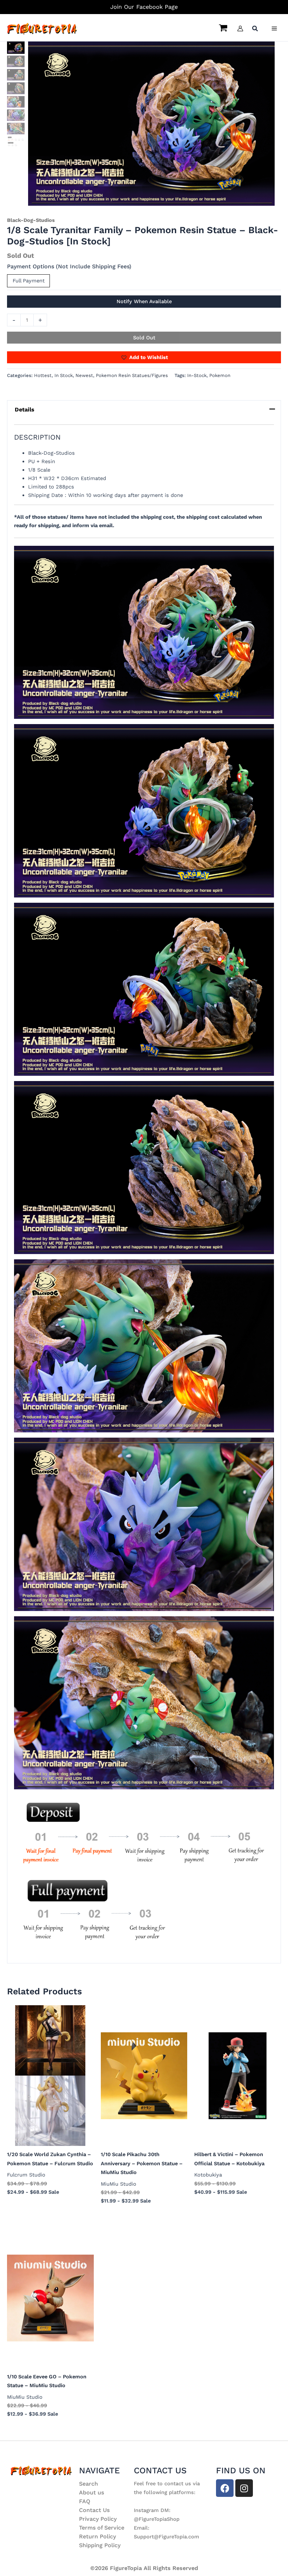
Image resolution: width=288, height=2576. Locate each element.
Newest (84, 375)
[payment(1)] (16, 141)
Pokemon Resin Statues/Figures (132, 375)
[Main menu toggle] (274, 28)
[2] (16, 61)
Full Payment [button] (29, 281)
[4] (16, 88)
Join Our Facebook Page (144, 7)
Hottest (43, 375)
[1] (151, 124)
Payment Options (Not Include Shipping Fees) (69, 266)
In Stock (64, 375)
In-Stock (197, 375)
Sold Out (144, 338)
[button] (255, 29)
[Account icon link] (240, 28)
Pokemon (220, 375)
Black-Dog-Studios (31, 220)
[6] (16, 115)
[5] (16, 102)
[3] (16, 75)
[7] (16, 129)
